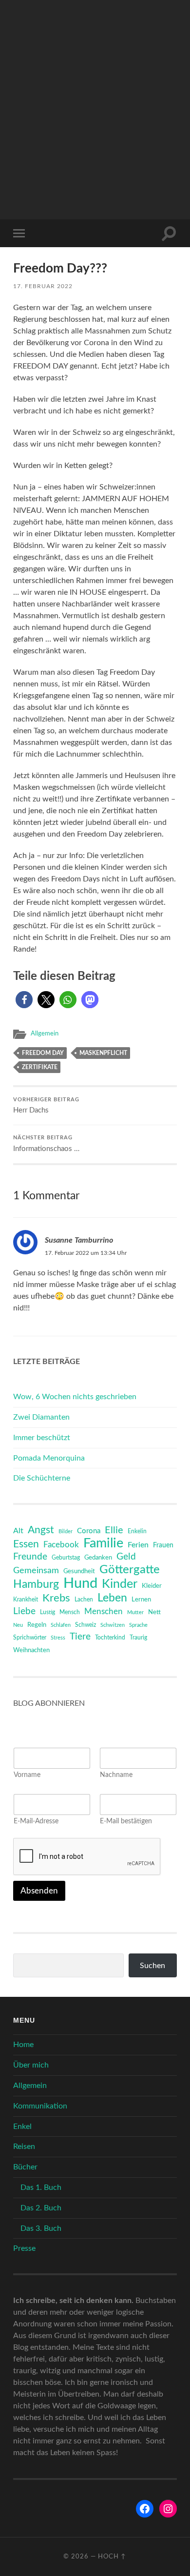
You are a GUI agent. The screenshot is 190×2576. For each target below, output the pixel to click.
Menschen (104, 1611)
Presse (24, 2248)
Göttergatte (130, 1570)
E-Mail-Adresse (36, 1821)
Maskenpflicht (103, 1053)
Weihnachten (31, 1650)
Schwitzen (113, 1625)
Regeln (37, 1625)
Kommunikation (40, 2106)
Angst (41, 1530)
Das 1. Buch (41, 2187)
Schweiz (85, 1625)
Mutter (135, 1612)
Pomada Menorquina (49, 1458)
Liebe (24, 1611)
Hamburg (36, 1584)
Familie (103, 1543)
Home (23, 2045)
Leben (112, 1598)
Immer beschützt (42, 1438)
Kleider (152, 1586)
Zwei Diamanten (41, 1417)
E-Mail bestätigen (126, 1821)
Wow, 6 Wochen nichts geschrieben (75, 1397)
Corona (89, 1531)
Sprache (138, 1625)
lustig (47, 1612)
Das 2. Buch (41, 2208)
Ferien (138, 1545)
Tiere (80, 1637)
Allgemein (45, 1034)
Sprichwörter (30, 1638)
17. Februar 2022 (43, 286)
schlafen (61, 1625)
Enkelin (137, 1532)
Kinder (120, 1584)
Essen (26, 1544)
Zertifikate (40, 1067)
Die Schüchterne (42, 1478)
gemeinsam (36, 1571)
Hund (80, 1583)
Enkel (22, 2127)
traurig (138, 1638)
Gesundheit (79, 1571)
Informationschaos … (46, 1144)
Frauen (163, 1545)
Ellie (114, 1530)
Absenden (39, 1891)
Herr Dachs (46, 1106)
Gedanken (98, 1558)
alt (18, 1531)
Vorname (27, 1775)
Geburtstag (66, 1558)
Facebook (61, 1545)
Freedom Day (43, 1053)
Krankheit (26, 1600)
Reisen (24, 2147)
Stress (58, 1638)
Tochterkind (110, 1638)
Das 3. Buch (41, 2228)
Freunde (30, 1557)
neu (18, 1625)
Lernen (141, 1600)
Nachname (116, 1775)
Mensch (70, 1612)
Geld (126, 1557)
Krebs (56, 1598)
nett (154, 1612)
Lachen (84, 1600)
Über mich (31, 2065)
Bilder (66, 1532)
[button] (24, 1000)
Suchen (152, 1966)
